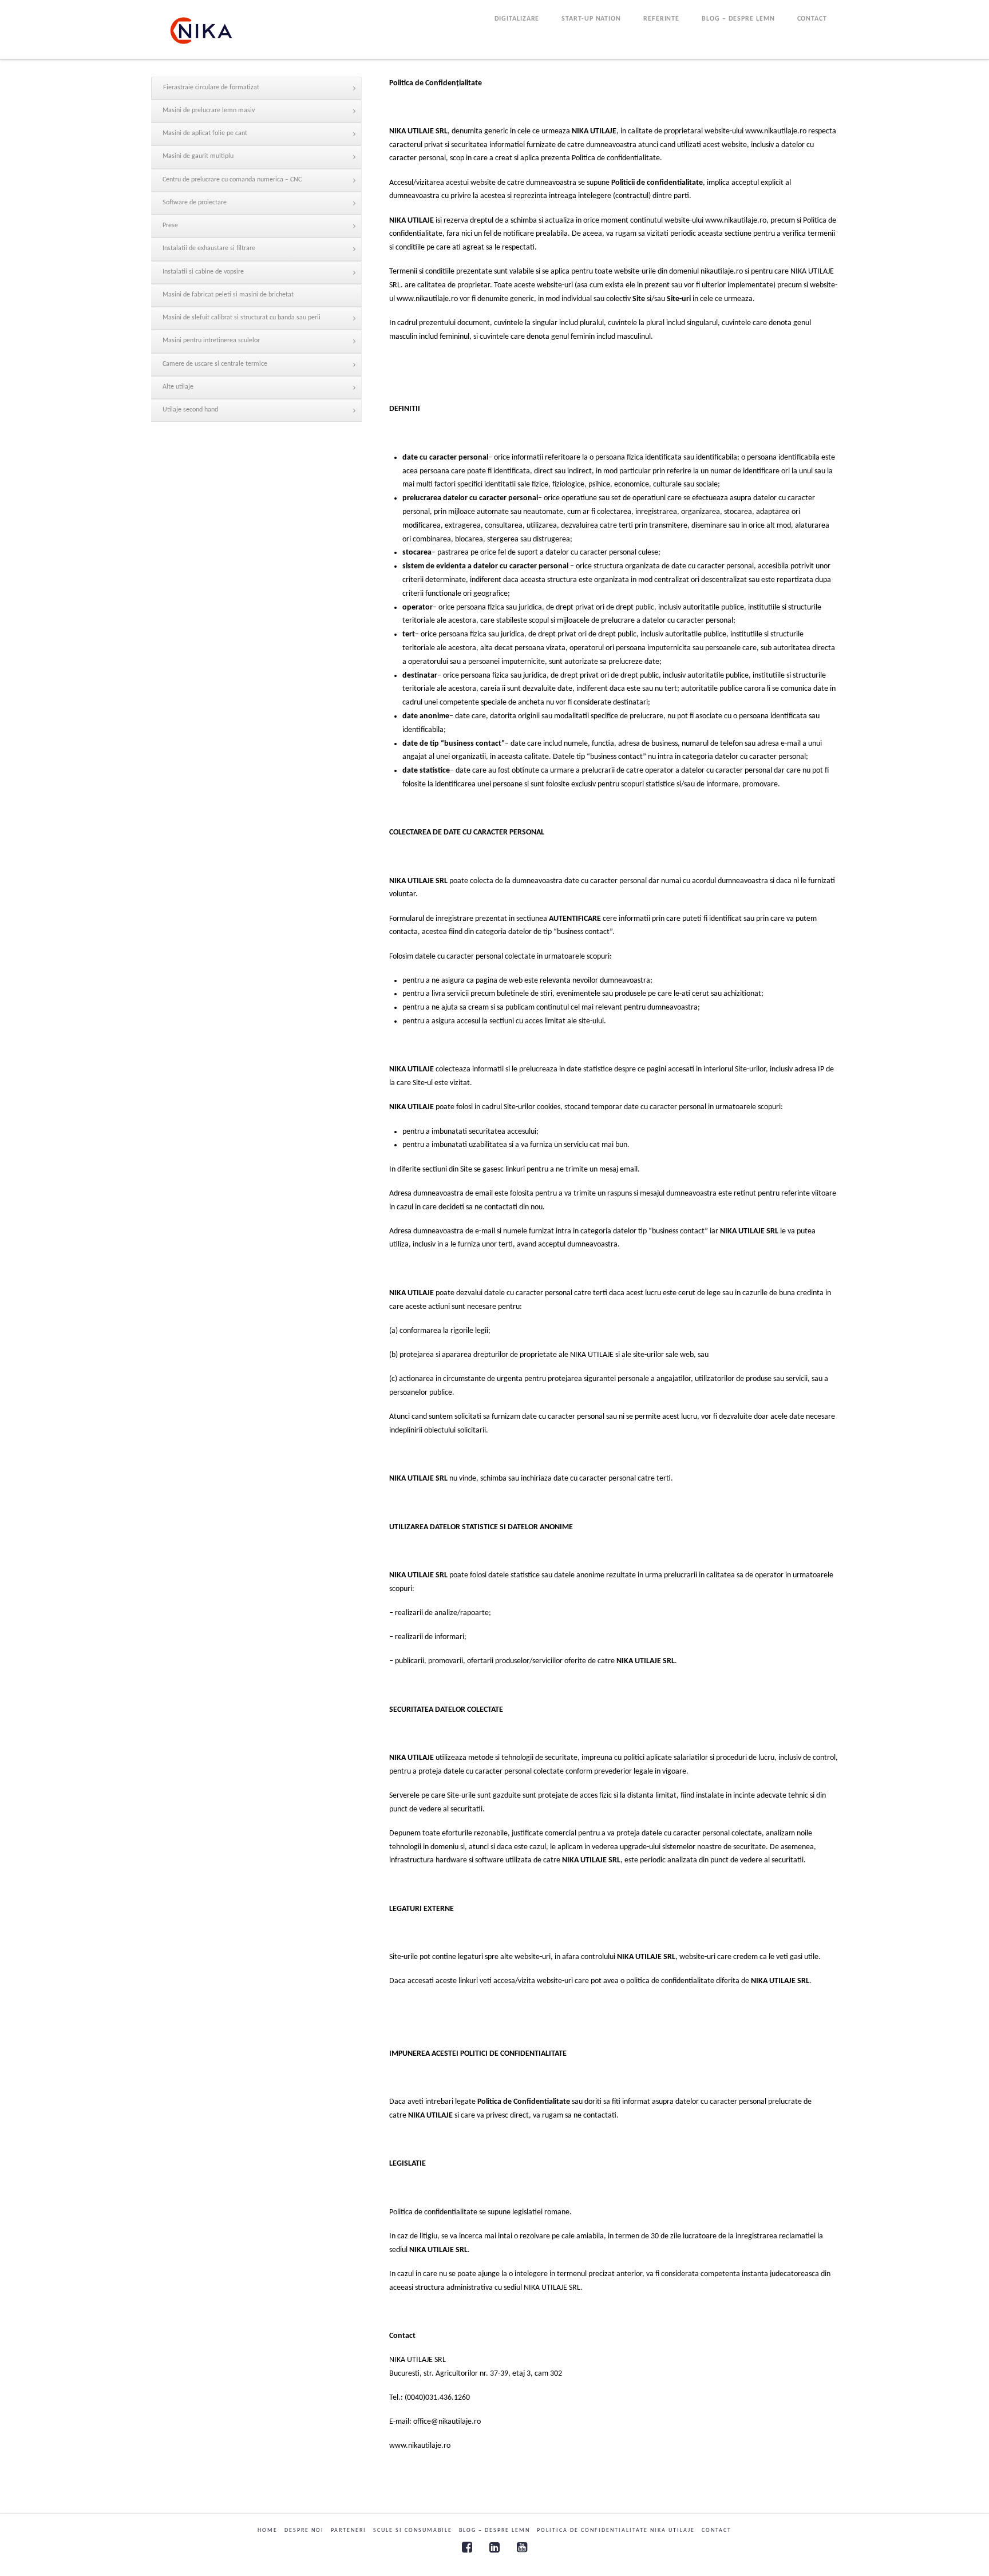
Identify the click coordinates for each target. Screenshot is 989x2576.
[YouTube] (522, 2547)
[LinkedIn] (494, 2547)
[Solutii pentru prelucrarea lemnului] (201, 31)
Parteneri (349, 2531)
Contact (717, 2531)
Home (268, 2531)
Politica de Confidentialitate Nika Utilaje (616, 2531)
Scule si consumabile (413, 2531)
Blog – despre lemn (494, 2531)
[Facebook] (467, 2547)
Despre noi (304, 2531)
